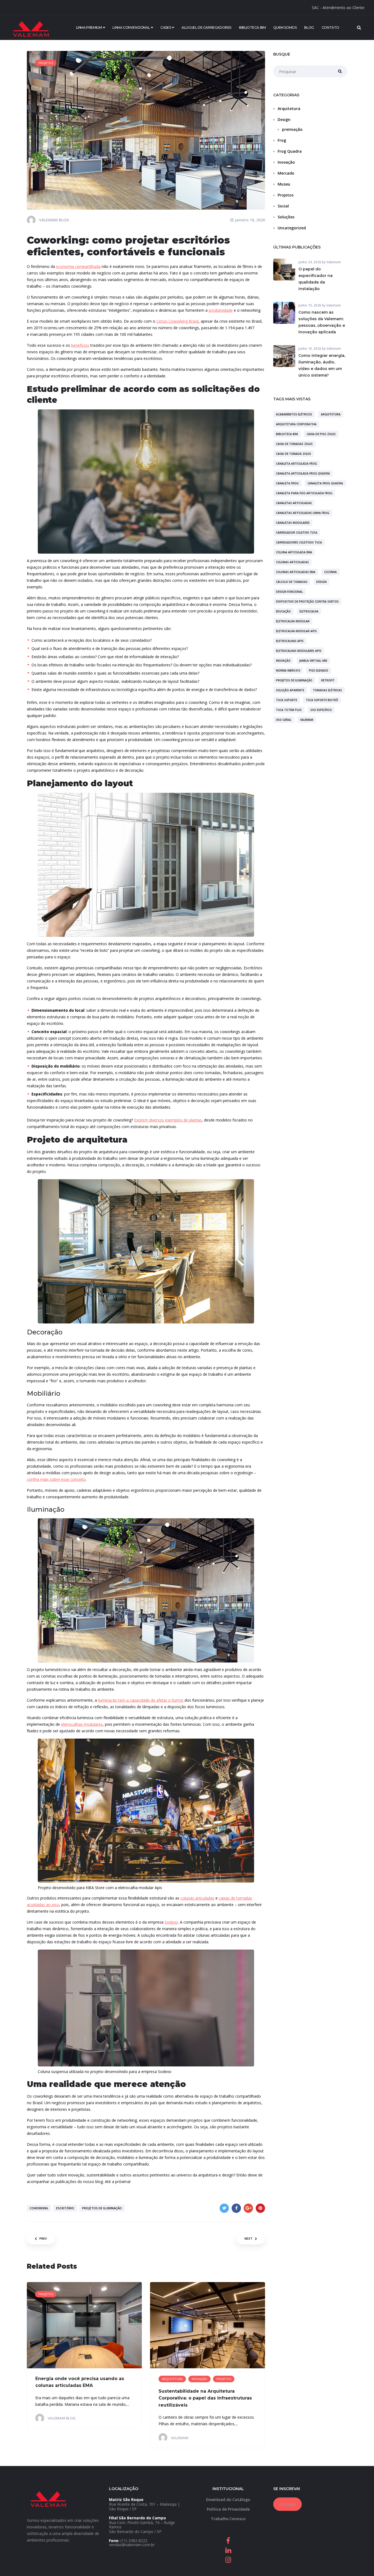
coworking (39, 2208)
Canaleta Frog (287, 483)
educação (283, 611)
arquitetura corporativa (296, 424)
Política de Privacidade (228, 2509)
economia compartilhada (78, 266)
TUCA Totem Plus (289, 710)
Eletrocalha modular (293, 621)
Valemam (334, 262)
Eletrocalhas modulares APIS (299, 651)
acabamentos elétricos (294, 414)
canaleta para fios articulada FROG (304, 493)
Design (284, 119)
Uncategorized (292, 228)
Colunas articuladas (292, 562)
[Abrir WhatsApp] (360, 2562)
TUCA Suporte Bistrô (322, 700)
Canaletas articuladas (294, 503)
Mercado (286, 173)
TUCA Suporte (287, 700)
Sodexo (171, 1922)
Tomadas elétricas (327, 690)
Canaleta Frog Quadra (325, 483)
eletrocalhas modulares (82, 1724)
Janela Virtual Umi (313, 661)
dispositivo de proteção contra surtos (307, 602)
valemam (307, 720)
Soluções (286, 217)
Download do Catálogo (228, 2500)
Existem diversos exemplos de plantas (168, 1120)
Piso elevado (319, 670)
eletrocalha (309, 611)
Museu (284, 184)
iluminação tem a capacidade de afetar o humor (141, 1700)
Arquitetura (289, 109)
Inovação (286, 162)
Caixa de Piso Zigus (321, 434)
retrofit (328, 680)
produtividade (221, 310)
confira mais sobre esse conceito (56, 1479)
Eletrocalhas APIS (290, 641)
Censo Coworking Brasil (177, 321)
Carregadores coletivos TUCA (299, 542)
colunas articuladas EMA (296, 572)
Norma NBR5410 (288, 670)
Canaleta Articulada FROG (297, 464)
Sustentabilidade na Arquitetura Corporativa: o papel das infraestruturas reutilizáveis (205, 2398)
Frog (282, 140)
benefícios (80, 345)
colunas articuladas (197, 1898)
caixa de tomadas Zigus (294, 444)
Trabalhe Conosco (228, 2519)
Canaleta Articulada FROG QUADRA (303, 473)
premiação (292, 129)
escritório (65, 2208)
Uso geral (284, 720)
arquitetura (331, 414)
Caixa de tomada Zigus (294, 454)
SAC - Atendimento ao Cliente (338, 8)
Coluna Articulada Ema (294, 552)
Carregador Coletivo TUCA (297, 533)
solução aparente (290, 690)
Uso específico (321, 710)
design (321, 582)
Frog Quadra (290, 151)
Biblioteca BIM (287, 434)
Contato (287, 2504)
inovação (283, 661)
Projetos (286, 195)
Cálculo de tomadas (292, 582)
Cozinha (330, 572)
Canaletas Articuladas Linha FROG (303, 513)
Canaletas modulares (293, 523)
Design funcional (289, 592)
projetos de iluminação (102, 2208)
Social (283, 206)
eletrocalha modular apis (296, 631)
